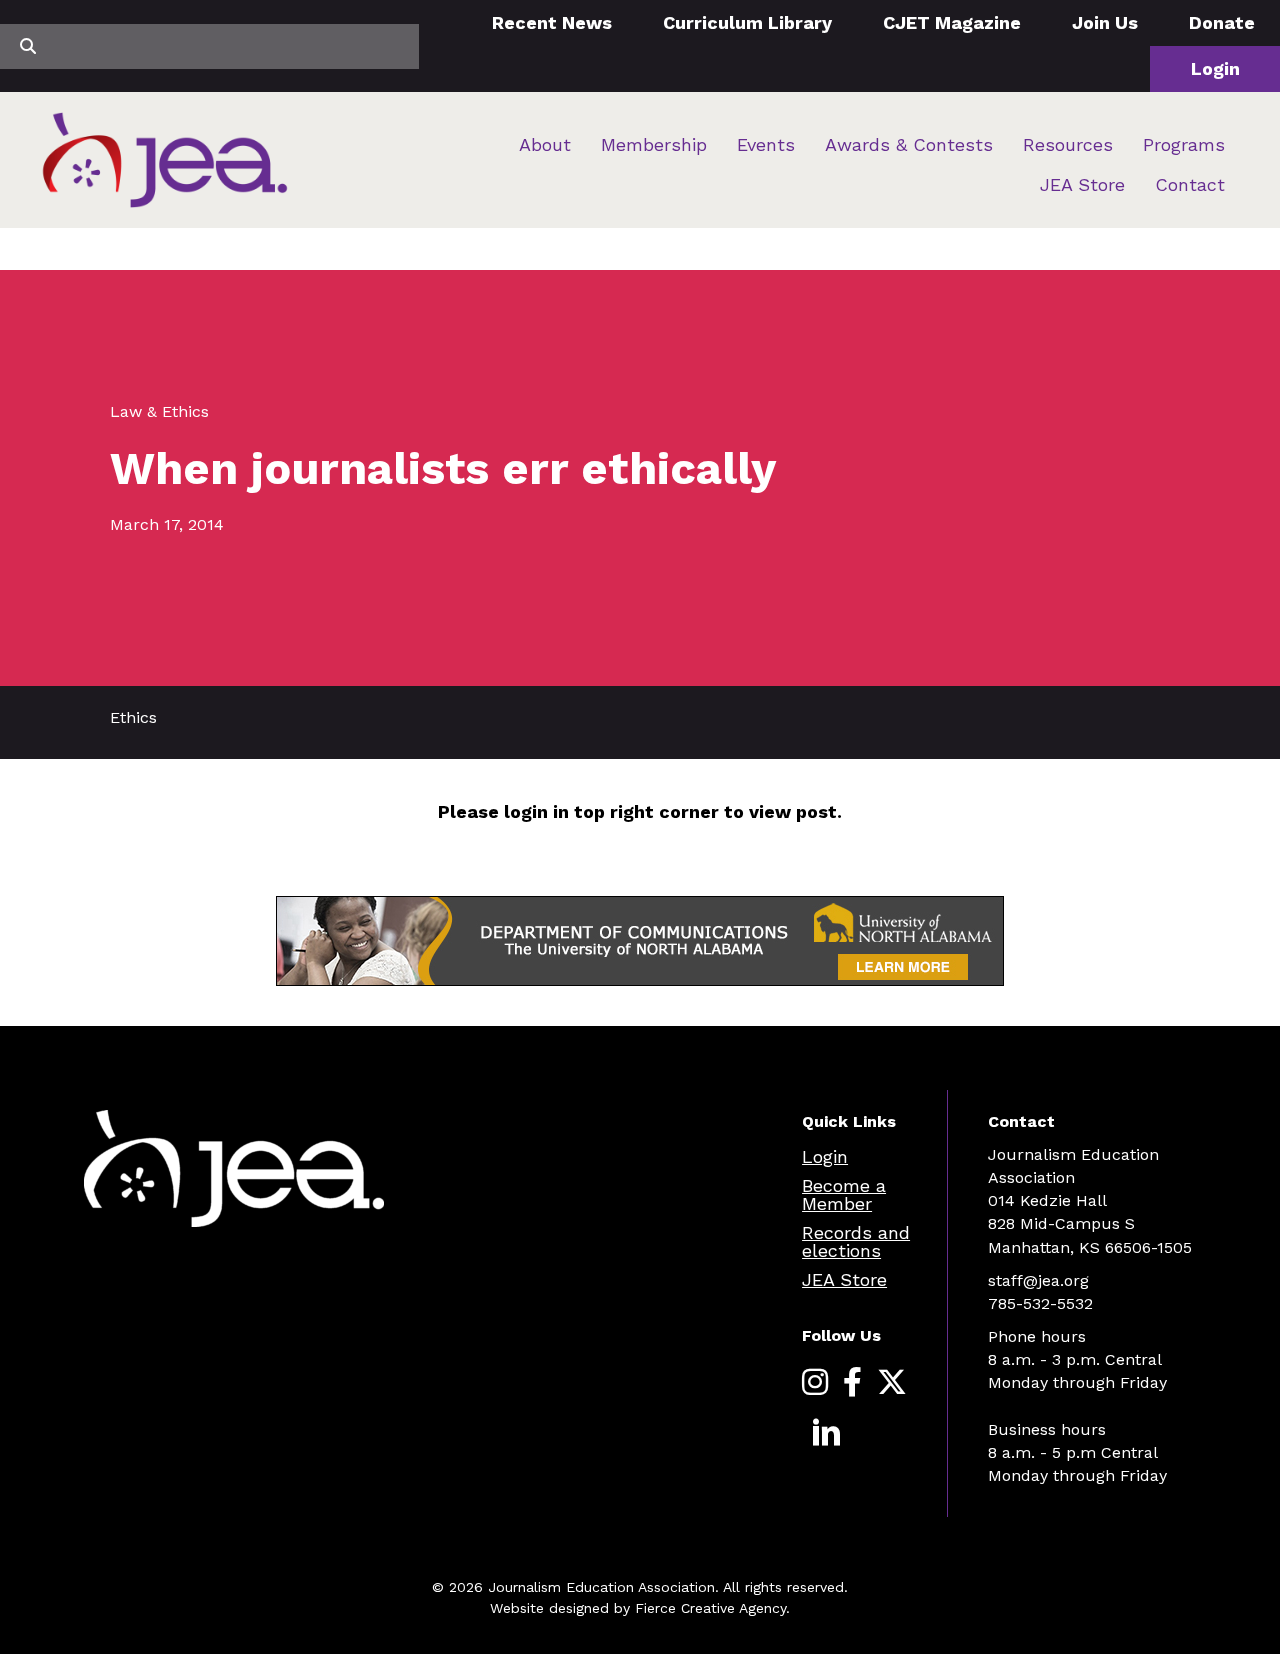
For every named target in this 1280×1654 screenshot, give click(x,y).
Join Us (1105, 22)
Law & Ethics (159, 411)
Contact (1190, 184)
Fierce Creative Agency (710, 1608)
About (545, 144)
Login (1215, 68)
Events (766, 144)
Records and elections (856, 1241)
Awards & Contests (909, 144)
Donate (1222, 22)
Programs (1184, 144)
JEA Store (1082, 184)
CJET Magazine (952, 22)
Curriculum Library (747, 22)
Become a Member (844, 1194)
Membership (654, 144)
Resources (1068, 144)
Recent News (552, 22)
